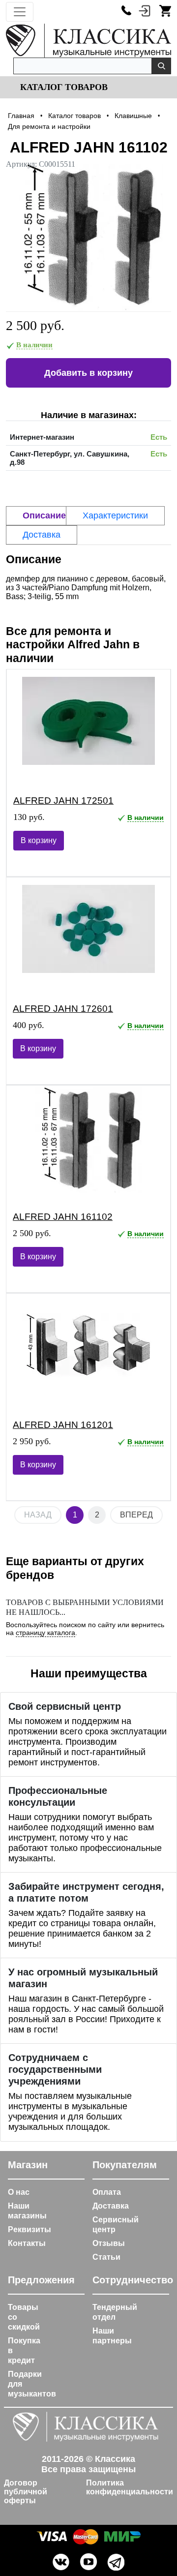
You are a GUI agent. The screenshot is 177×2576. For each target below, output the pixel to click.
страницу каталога (45, 1633)
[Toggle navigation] (20, 12)
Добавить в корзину (88, 373)
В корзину (39, 840)
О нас (19, 2192)
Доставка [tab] (42, 535)
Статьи (106, 2257)
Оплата (107, 2192)
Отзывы (109, 2243)
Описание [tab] (44, 515)
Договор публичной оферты (26, 2492)
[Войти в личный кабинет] (145, 10)
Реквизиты (29, 2229)
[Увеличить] (88, 238)
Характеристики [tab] (115, 515)
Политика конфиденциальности (130, 2487)
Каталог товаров (63, 87)
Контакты (27, 2243)
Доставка (111, 2206)
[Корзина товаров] (165, 10)
